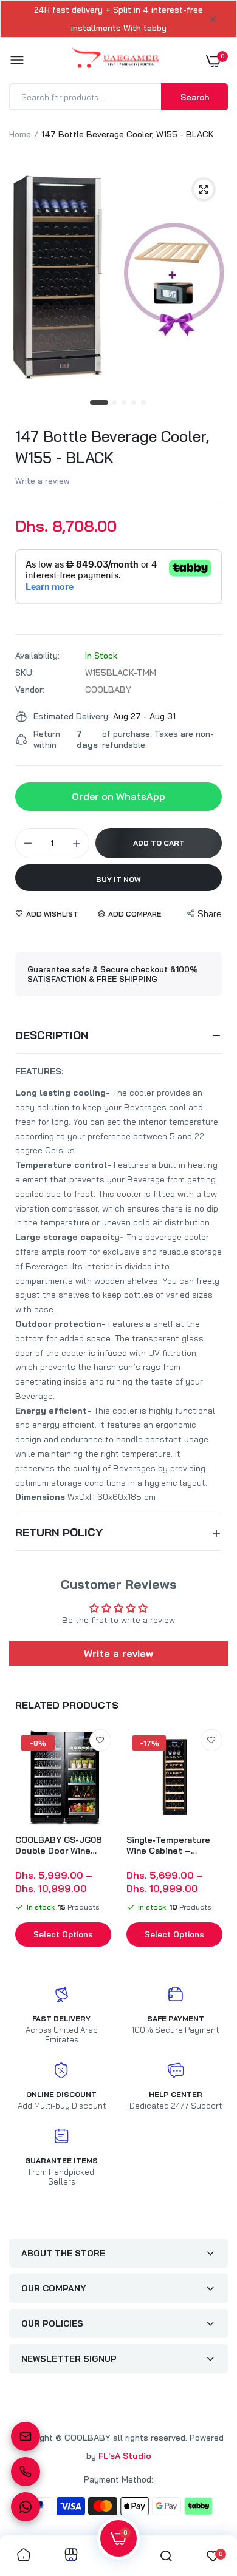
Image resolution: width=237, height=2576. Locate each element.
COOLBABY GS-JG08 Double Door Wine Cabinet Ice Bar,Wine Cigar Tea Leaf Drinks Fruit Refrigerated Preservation (60, 1845)
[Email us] (26, 2436)
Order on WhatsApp (118, 796)
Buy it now (118, 879)
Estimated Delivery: (72, 716)
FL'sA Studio (125, 2456)
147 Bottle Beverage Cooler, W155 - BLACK (112, 447)
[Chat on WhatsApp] (26, 2507)
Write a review (43, 481)
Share (210, 914)
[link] (100, 1740)
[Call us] (26, 2472)
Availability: (37, 656)
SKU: (25, 673)
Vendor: (30, 690)
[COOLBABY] (116, 60)
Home (20, 134)
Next (213, 1839)
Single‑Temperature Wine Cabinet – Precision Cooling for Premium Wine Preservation (171, 1845)
